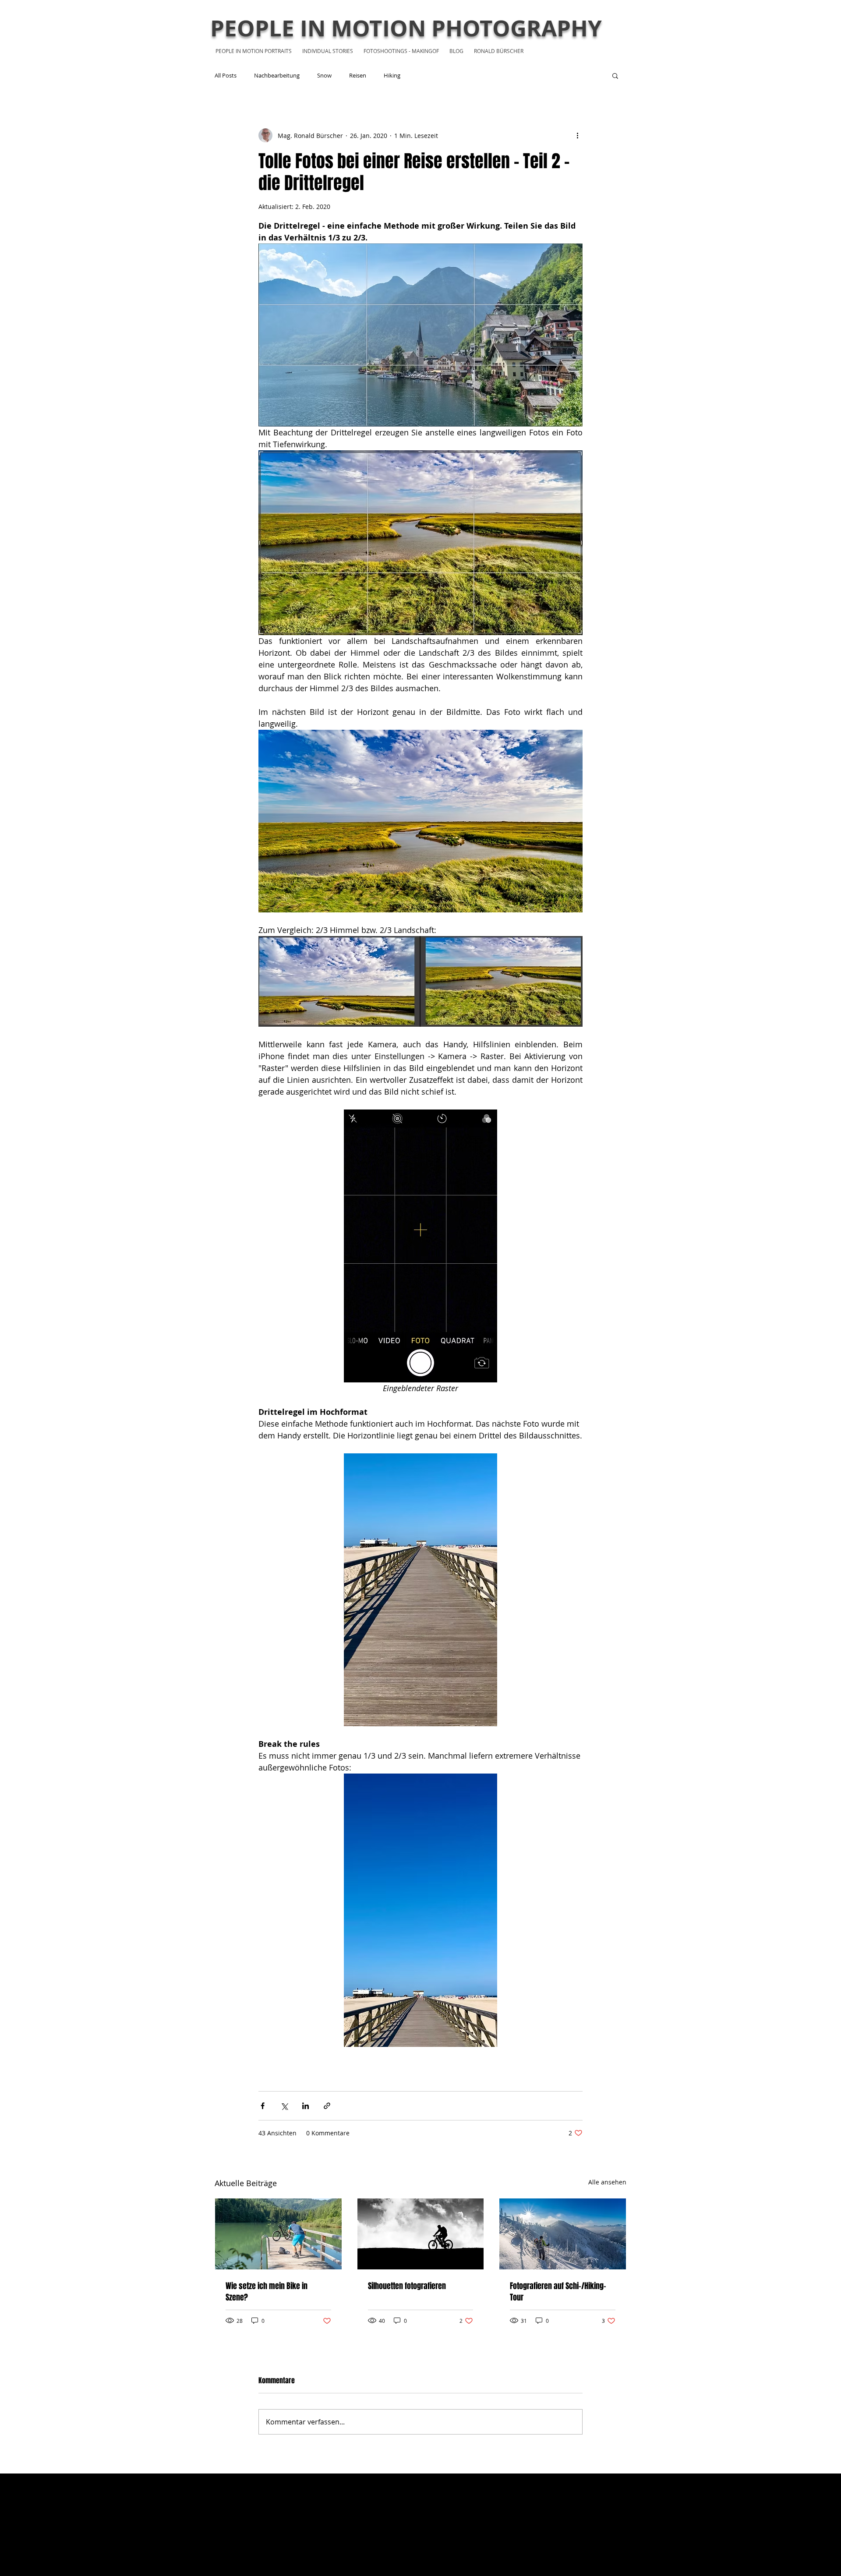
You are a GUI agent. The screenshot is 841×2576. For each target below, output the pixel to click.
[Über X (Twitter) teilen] (284, 2106)
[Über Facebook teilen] (263, 2106)
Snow (324, 75)
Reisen (358, 75)
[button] (615, 75)
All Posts (226, 75)
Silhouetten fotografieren (407, 2286)
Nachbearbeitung (277, 75)
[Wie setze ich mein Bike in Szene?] (278, 2234)
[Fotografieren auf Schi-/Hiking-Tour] (563, 2234)
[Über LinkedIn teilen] (306, 2106)
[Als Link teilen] (327, 2106)
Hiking (392, 75)
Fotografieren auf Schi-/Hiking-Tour (558, 2292)
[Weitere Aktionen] (577, 135)
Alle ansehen (607, 2182)
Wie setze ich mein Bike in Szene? (267, 2292)
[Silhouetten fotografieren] (421, 2234)
